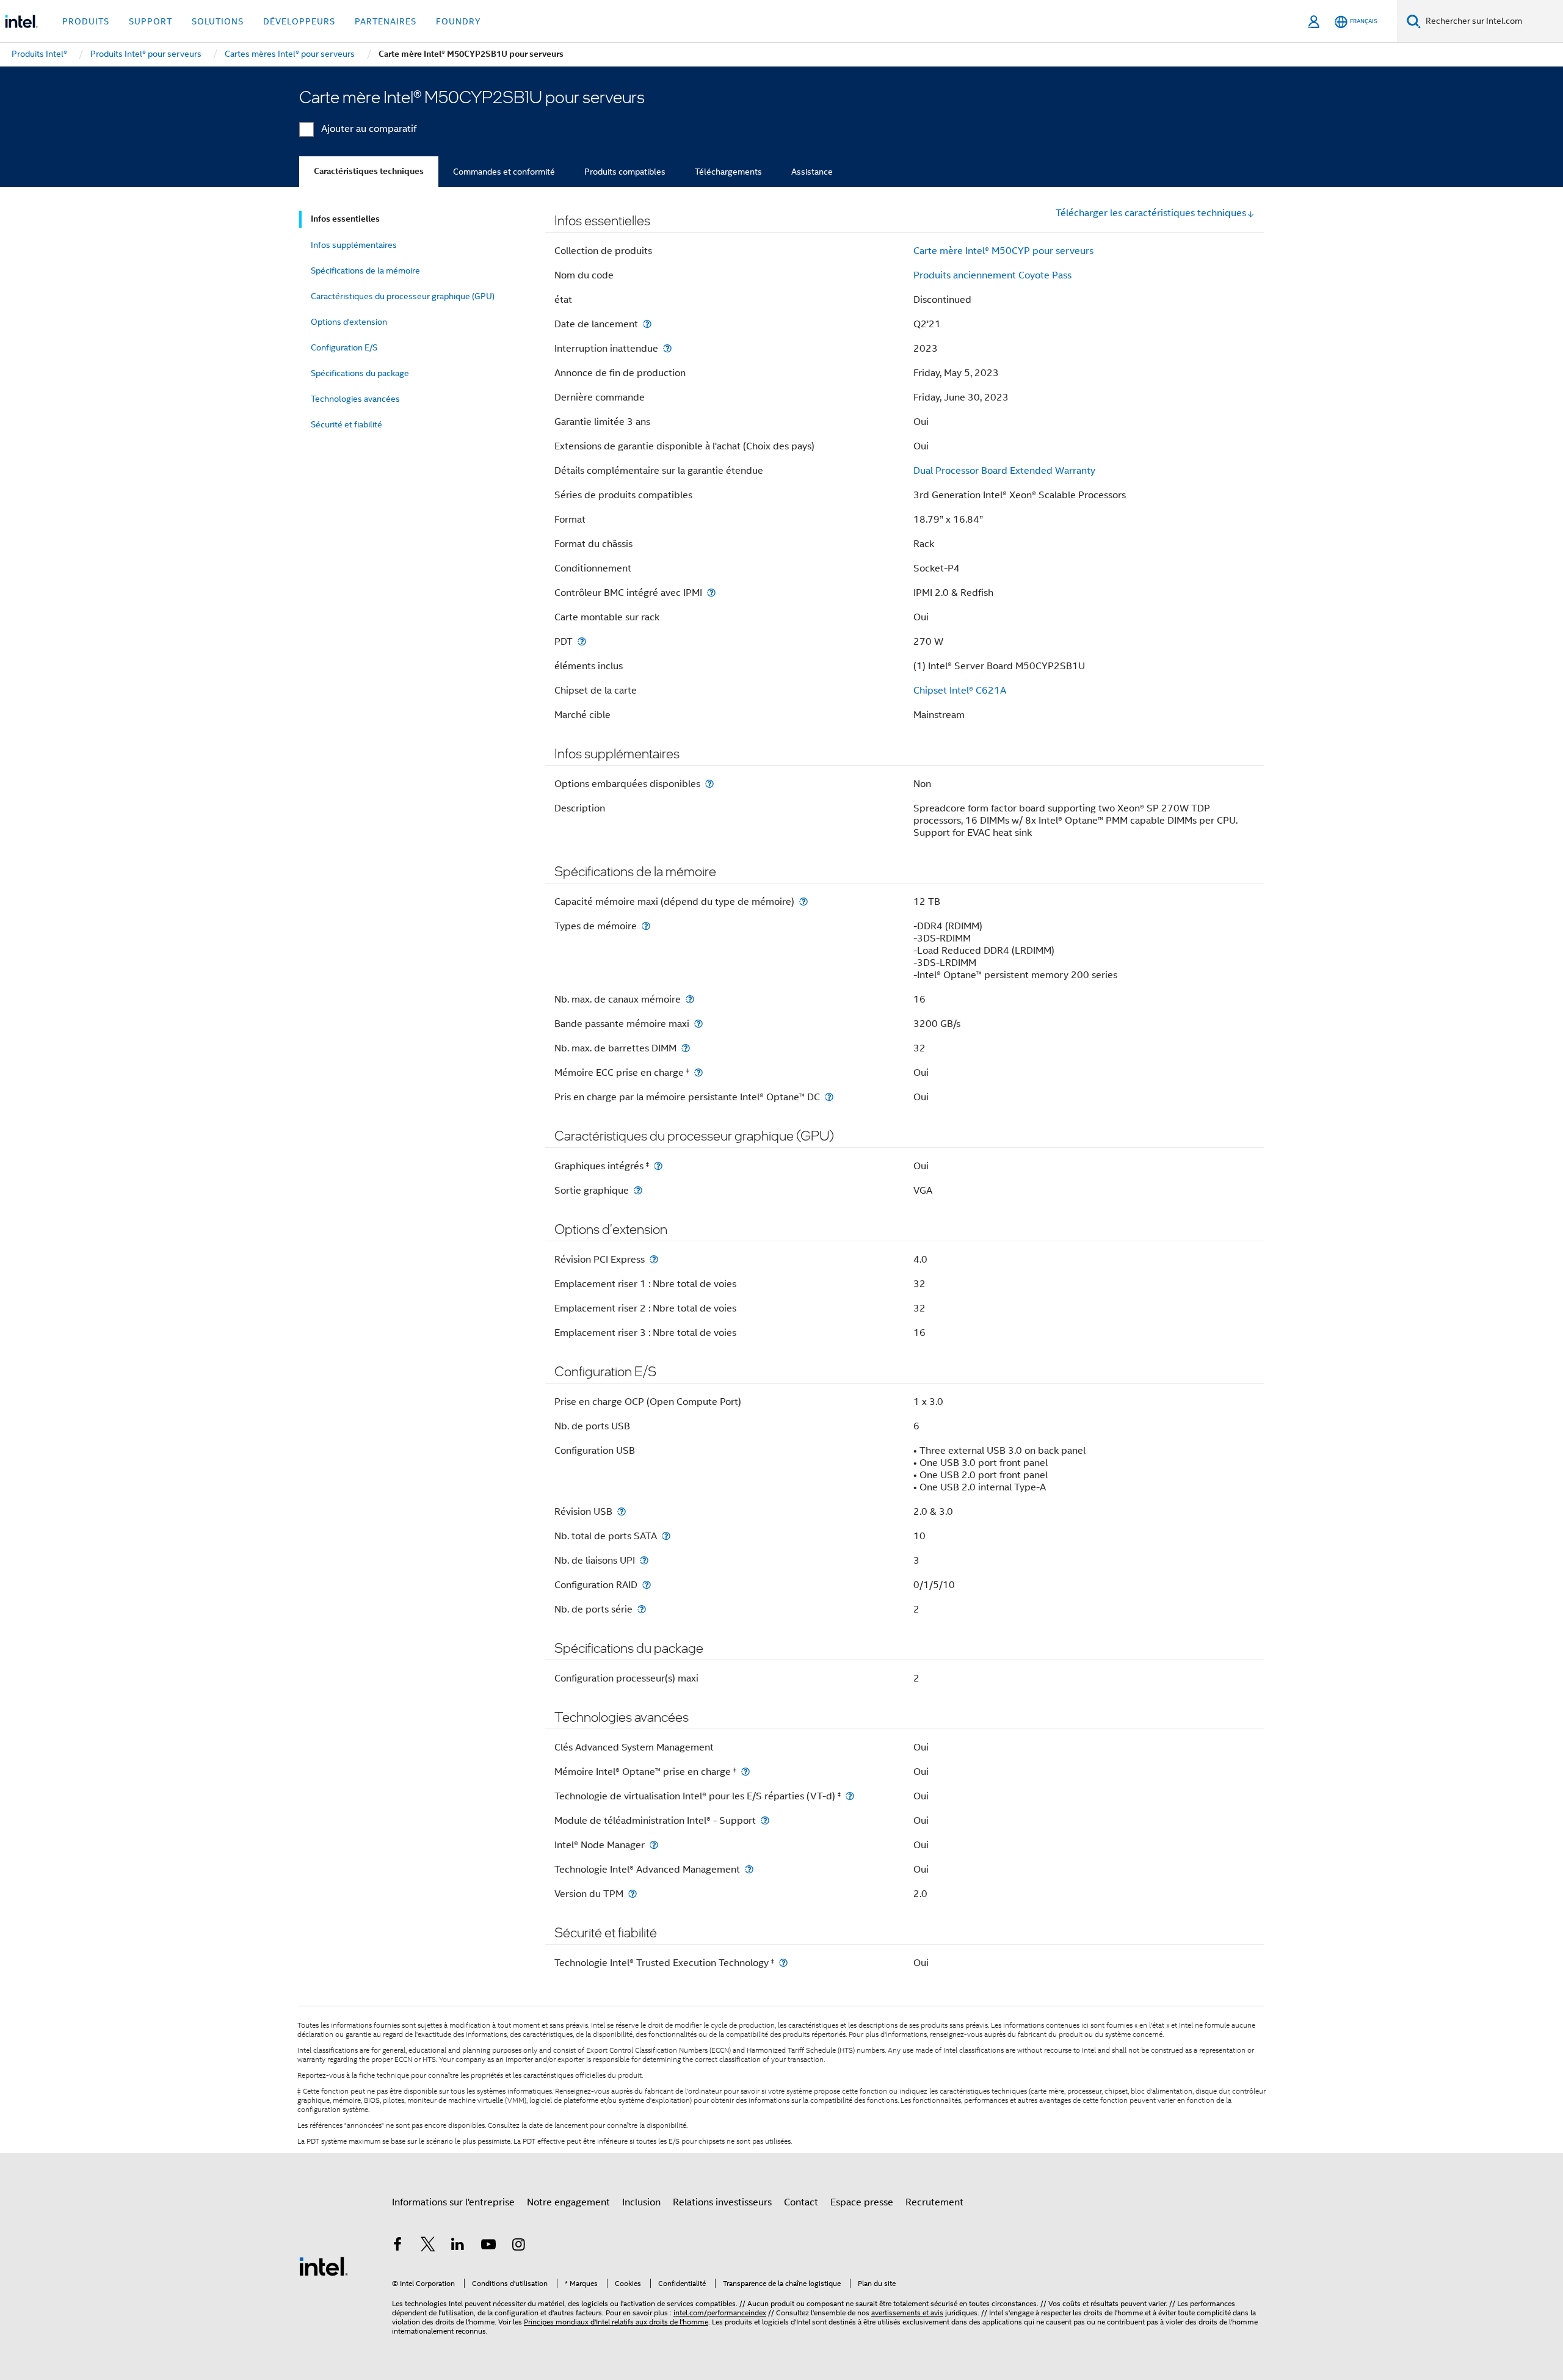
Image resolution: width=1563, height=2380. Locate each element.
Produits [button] (86, 21)
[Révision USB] (622, 1511)
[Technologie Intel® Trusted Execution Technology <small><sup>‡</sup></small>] (783, 1963)
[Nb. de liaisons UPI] (644, 1560)
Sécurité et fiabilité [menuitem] (346, 424)
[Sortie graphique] (638, 1190)
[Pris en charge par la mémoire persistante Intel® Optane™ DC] (829, 1097)
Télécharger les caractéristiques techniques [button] (1151, 213)
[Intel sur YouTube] (488, 2246)
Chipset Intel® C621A (960, 691)
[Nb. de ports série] (642, 1609)
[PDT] (582, 641)
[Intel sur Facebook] (397, 2246)
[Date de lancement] (647, 324)
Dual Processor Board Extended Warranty (1004, 471)
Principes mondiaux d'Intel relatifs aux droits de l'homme (616, 2322)
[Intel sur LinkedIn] (458, 2246)
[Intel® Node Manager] (654, 1845)
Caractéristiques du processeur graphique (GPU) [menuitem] (403, 296)
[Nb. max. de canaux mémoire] (690, 999)
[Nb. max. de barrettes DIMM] (686, 1048)
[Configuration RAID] (647, 1585)
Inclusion (641, 2202)
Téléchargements (728, 172)
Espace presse (862, 2202)
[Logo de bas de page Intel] (324, 2266)
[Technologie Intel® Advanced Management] (749, 1869)
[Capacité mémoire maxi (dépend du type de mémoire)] (803, 902)
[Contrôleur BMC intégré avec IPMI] (711, 593)
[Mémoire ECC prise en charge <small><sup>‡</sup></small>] (698, 1072)
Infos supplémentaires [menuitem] (354, 245)
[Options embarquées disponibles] (709, 784)
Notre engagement (568, 2202)
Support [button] (150, 21)
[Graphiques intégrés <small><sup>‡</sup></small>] (658, 1166)
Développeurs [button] (299, 21)
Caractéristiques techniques (369, 171)
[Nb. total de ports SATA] (666, 1536)
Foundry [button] (459, 21)
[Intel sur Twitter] (428, 2246)
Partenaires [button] (386, 21)
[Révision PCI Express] (654, 1259)
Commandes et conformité (504, 172)
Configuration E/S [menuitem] (344, 347)
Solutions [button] (218, 21)
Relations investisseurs (722, 2202)
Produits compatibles (625, 172)
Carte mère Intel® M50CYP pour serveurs (1003, 251)
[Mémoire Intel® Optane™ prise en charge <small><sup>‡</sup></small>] (745, 1772)
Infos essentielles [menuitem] (345, 219)
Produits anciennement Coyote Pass (992, 275)
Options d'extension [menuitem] (349, 322)
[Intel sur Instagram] (518, 2246)
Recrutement (934, 2202)
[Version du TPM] (633, 1894)
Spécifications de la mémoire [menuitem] (365, 270)
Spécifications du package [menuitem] (360, 373)
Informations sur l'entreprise (453, 2202)
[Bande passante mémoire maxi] (698, 1024)
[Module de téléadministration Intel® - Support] (765, 1820)
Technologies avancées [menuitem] (355, 399)
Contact (801, 2202)
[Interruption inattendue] (667, 348)
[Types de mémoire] (646, 926)
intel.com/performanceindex (720, 2313)
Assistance (812, 172)
